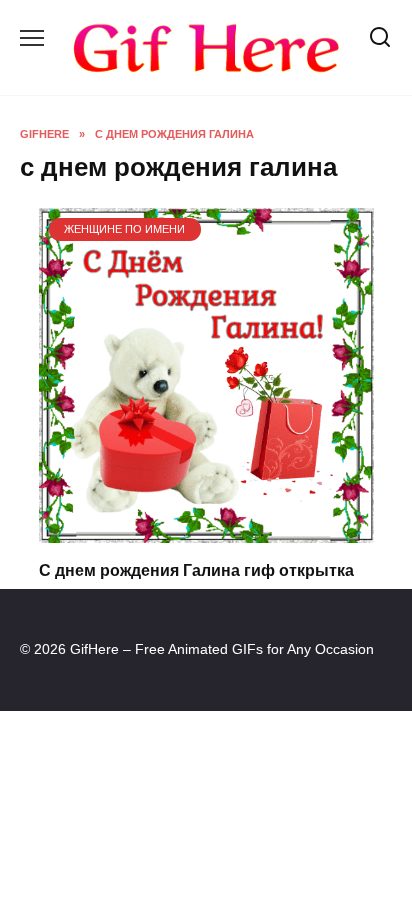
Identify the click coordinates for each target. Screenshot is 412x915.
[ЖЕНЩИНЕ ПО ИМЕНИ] (206, 530)
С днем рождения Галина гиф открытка (196, 570)
